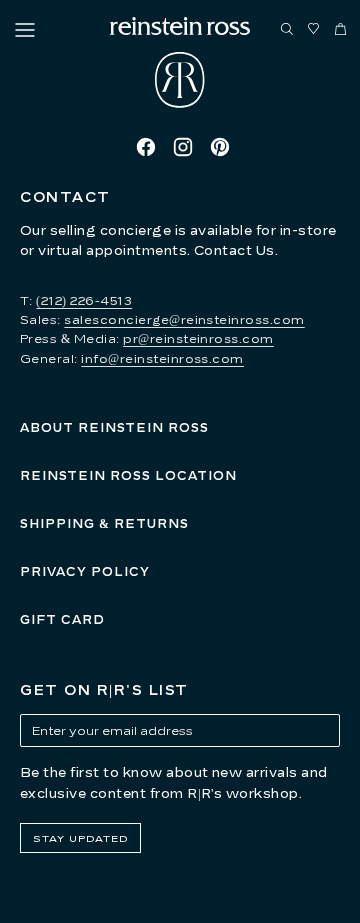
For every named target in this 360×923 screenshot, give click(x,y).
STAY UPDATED (80, 838)
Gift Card (62, 619)
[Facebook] (146, 147)
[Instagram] (183, 147)
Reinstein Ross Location (128, 475)
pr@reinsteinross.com (198, 338)
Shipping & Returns (104, 523)
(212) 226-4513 (84, 300)
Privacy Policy (85, 571)
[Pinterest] (220, 147)
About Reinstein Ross (114, 427)
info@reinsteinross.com (162, 358)
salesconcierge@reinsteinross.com (184, 319)
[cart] (341, 30)
